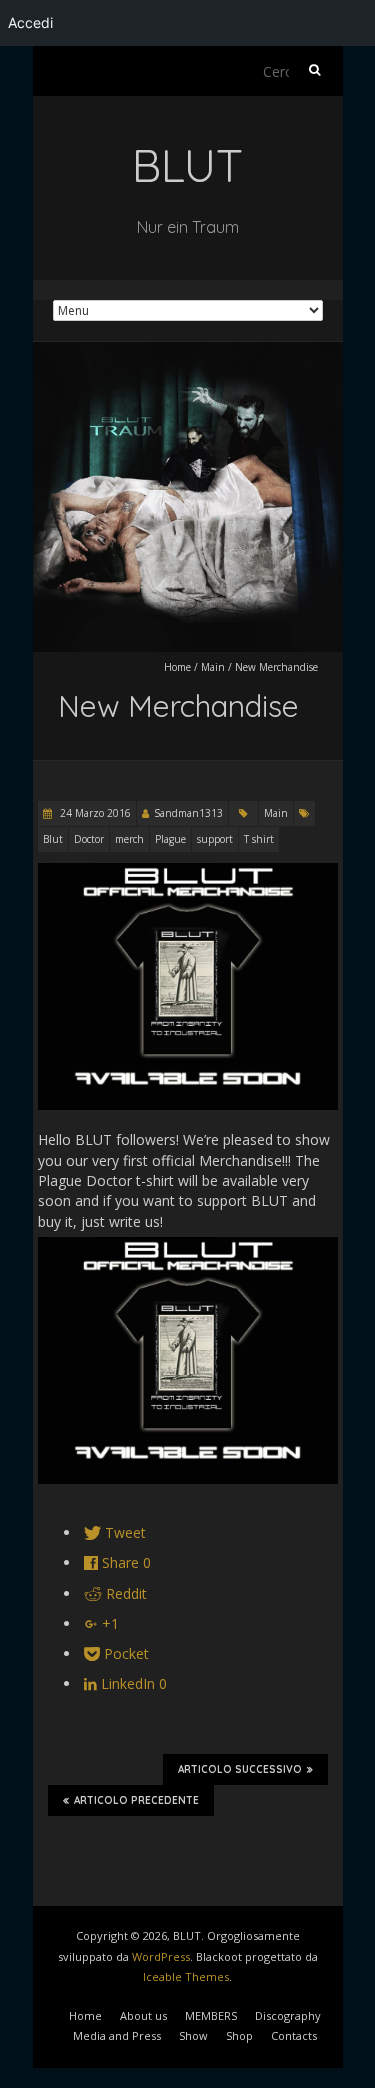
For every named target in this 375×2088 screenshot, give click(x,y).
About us (143, 2015)
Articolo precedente (136, 1800)
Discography (288, 2015)
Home (177, 667)
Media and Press (117, 2035)
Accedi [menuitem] (30, 22)
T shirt (259, 839)
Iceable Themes (186, 1976)
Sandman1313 (188, 813)
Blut (53, 839)
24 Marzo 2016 (94, 813)
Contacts (294, 2035)
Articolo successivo (240, 1769)
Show (193, 2035)
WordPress (161, 1956)
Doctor (89, 839)
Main (213, 667)
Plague (170, 839)
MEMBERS (211, 2015)
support (215, 839)
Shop (239, 2035)
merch (129, 839)
